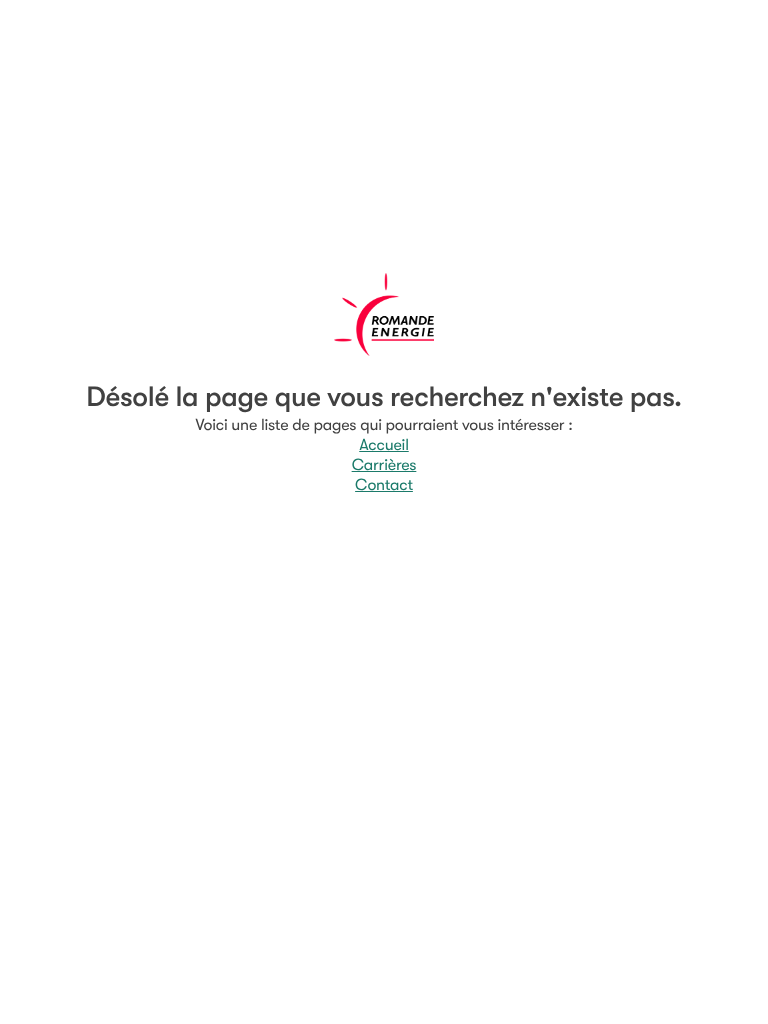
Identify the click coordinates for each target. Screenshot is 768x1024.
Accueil (384, 445)
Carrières (384, 465)
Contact (384, 485)
